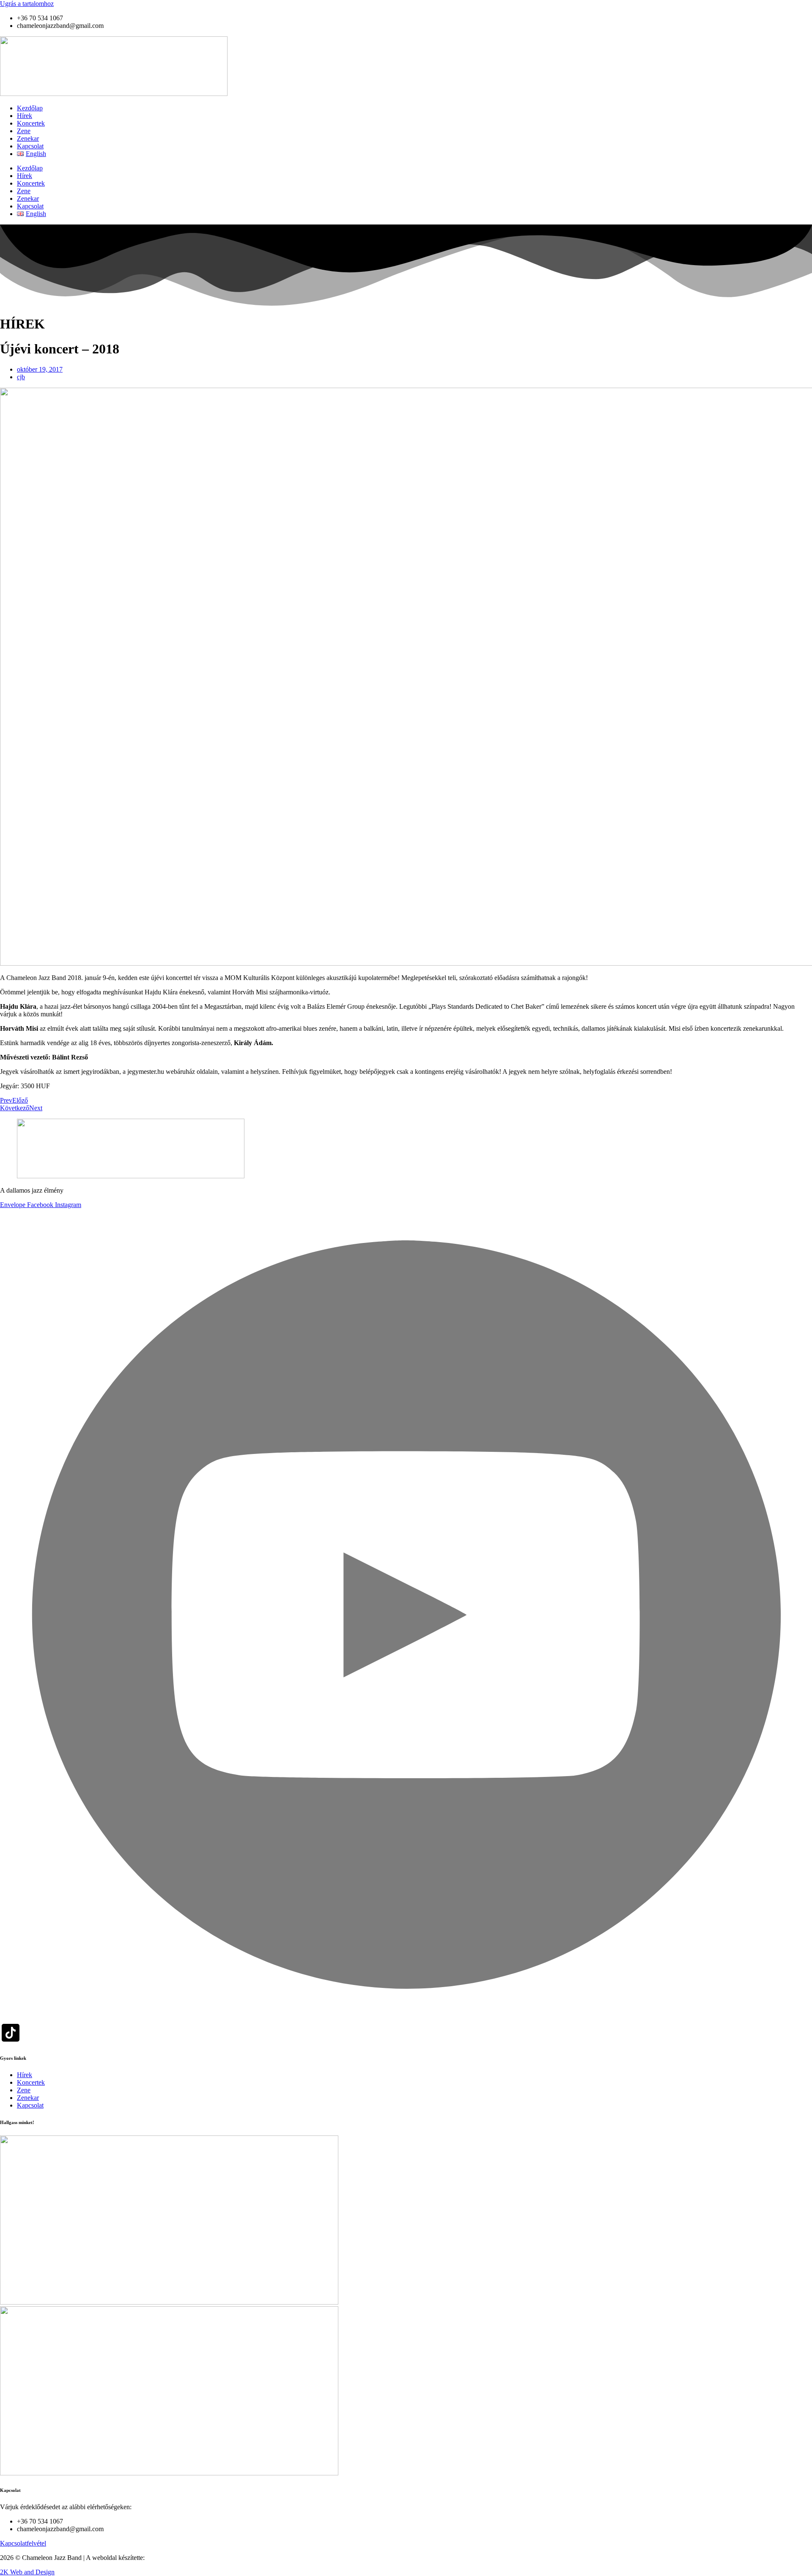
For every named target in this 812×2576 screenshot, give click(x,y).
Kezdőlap (30, 108)
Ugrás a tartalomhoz (27, 4)
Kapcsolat (30, 146)
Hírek (25, 116)
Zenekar (28, 138)
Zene (24, 131)
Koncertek (31, 123)
